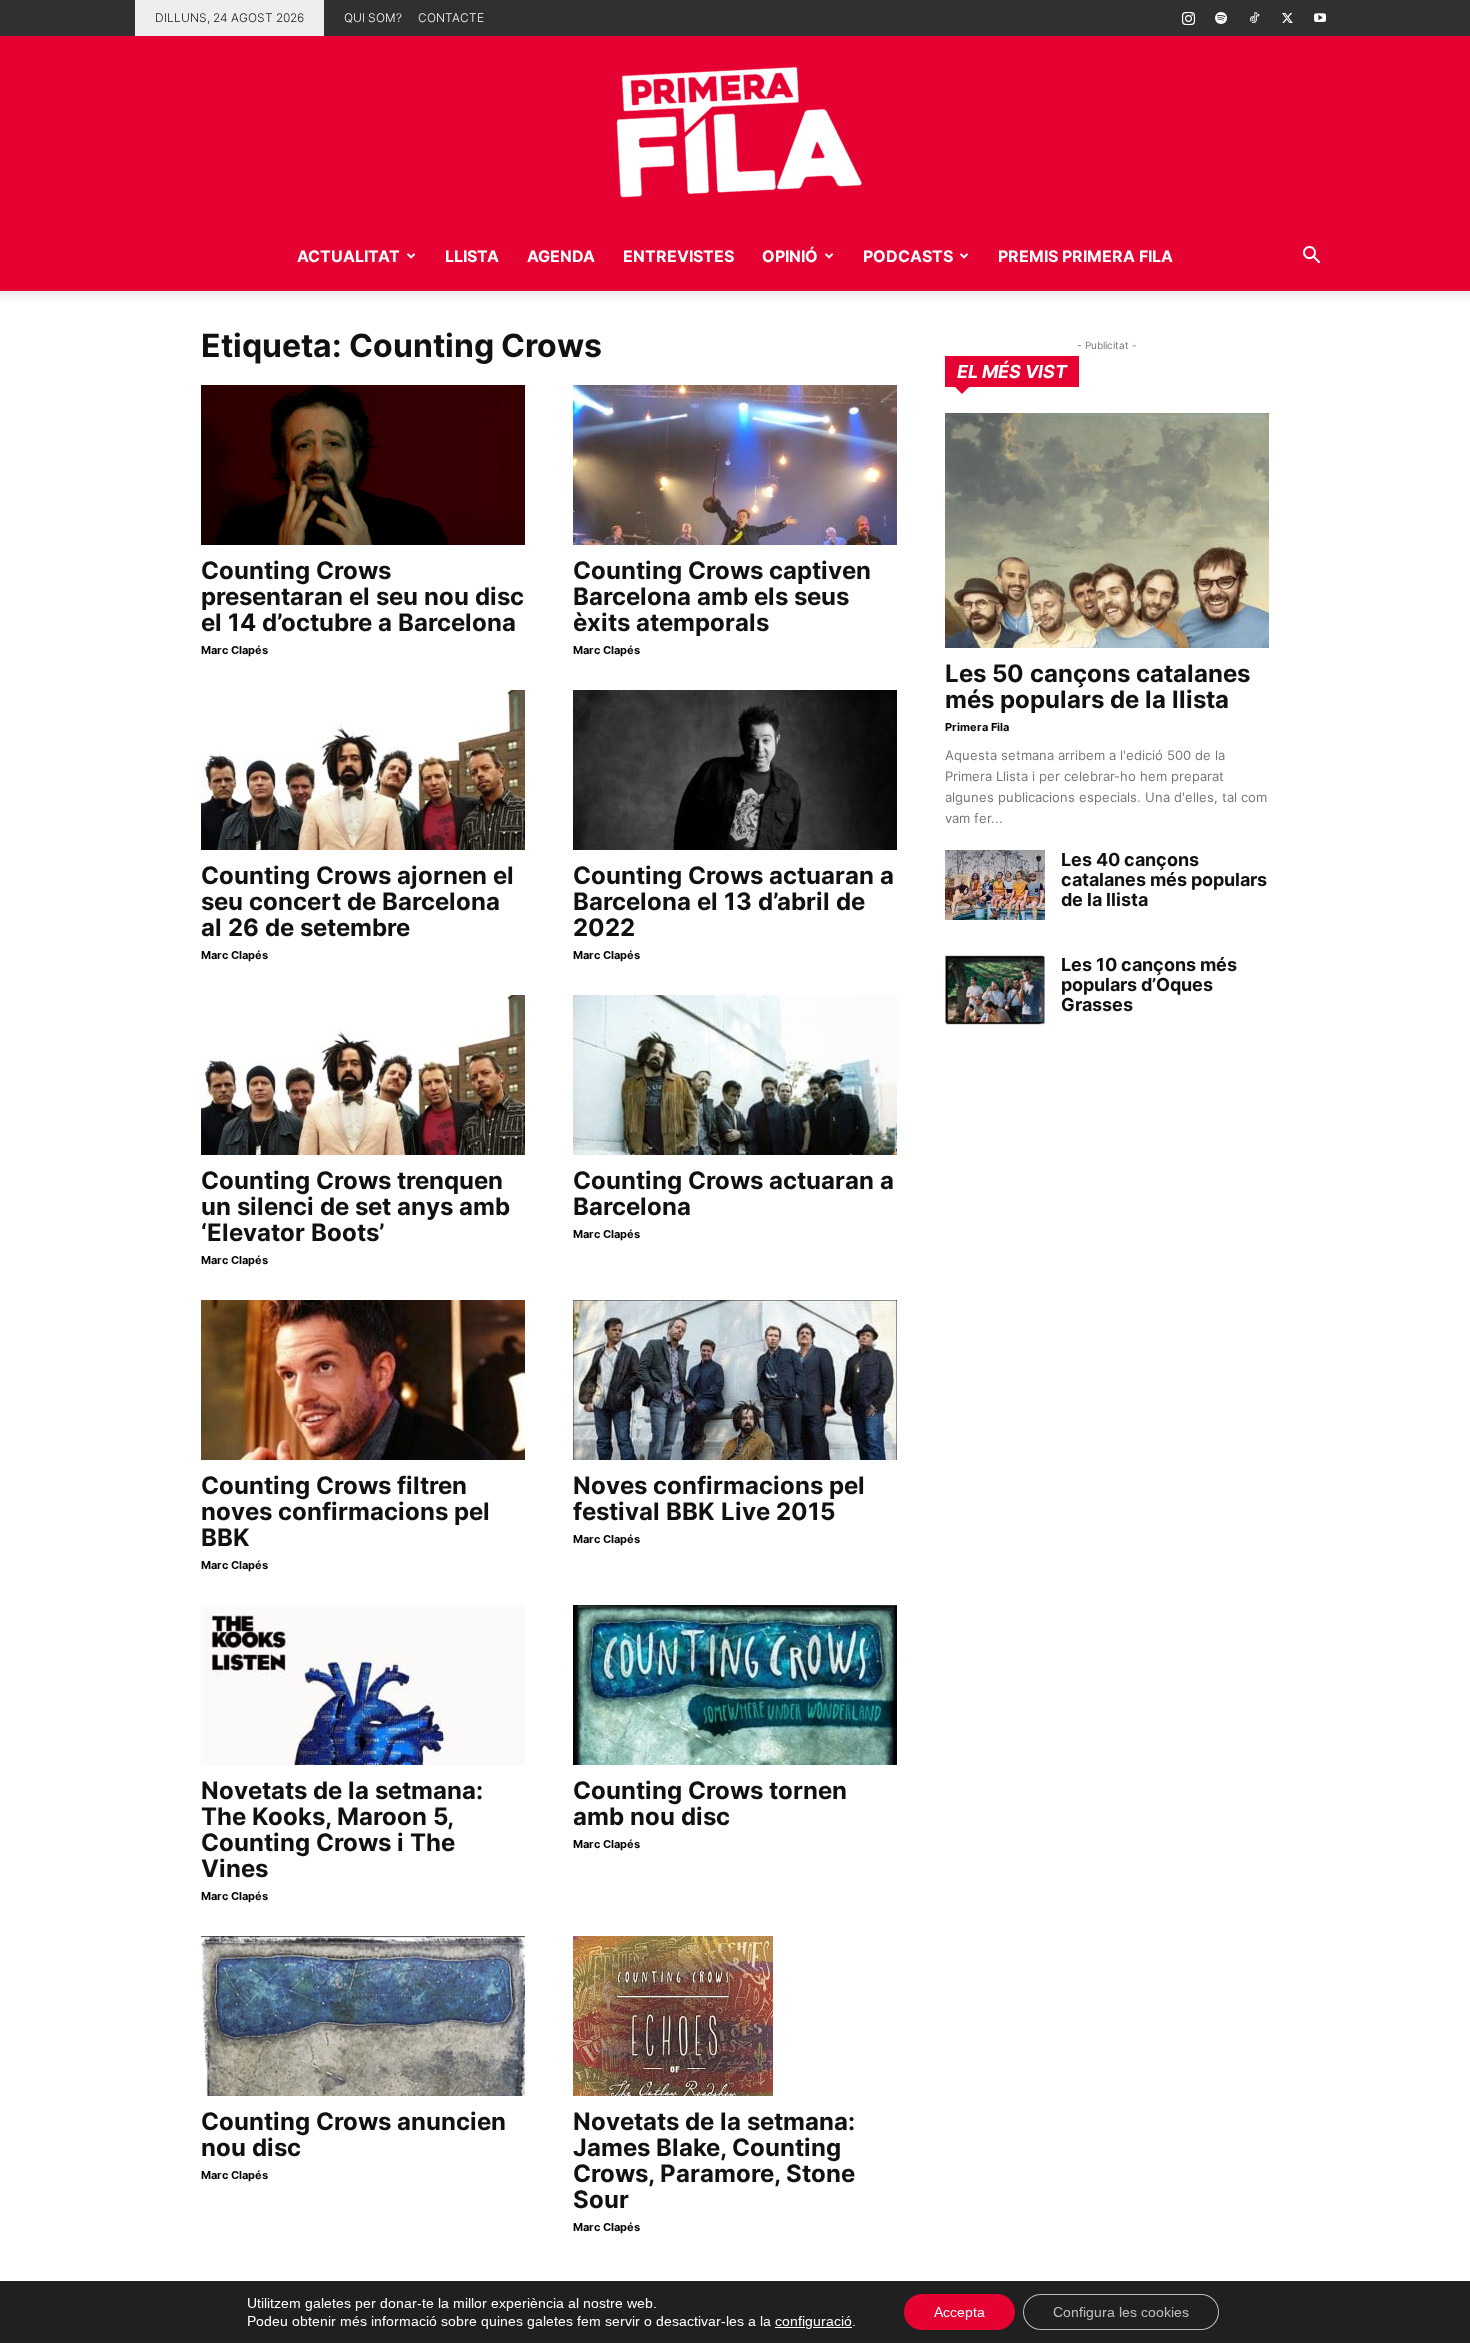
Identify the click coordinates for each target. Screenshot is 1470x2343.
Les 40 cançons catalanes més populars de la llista (1164, 879)
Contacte (451, 17)
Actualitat (348, 256)
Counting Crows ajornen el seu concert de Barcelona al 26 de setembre (357, 901)
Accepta (959, 2312)
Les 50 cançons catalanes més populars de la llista (1097, 686)
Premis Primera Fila (1085, 256)
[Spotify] (1221, 18)
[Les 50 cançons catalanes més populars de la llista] (1107, 530)
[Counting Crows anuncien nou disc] (363, 2016)
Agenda (561, 256)
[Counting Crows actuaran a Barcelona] (735, 1075)
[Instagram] (1188, 18)
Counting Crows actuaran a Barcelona (733, 1193)
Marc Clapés (234, 650)
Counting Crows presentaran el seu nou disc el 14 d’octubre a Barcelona (362, 596)
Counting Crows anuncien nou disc (353, 2134)
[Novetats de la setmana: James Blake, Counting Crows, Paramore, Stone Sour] (735, 2016)
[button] (1311, 257)
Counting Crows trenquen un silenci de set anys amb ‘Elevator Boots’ (355, 1206)
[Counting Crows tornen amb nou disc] (735, 1685)
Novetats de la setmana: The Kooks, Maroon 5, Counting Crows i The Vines (342, 1829)
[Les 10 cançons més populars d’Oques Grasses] (995, 990)
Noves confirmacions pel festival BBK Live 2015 (719, 1498)
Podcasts (908, 256)
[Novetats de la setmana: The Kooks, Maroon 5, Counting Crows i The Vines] (363, 1685)
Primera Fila (977, 727)
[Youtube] (1320, 18)
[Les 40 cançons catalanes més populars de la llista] (995, 885)
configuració (813, 2321)
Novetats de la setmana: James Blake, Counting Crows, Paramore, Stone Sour (714, 2160)
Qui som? (373, 17)
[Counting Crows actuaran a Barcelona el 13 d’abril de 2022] (735, 770)
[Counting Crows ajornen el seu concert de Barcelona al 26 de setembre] (363, 770)
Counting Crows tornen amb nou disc (710, 1803)
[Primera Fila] (735, 128)
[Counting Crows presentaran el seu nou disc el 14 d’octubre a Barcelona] (363, 465)
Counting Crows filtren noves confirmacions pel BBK (345, 1511)
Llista (472, 256)
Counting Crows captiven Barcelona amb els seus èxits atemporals (722, 596)
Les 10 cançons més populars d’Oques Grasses (1149, 984)
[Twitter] (1287, 18)
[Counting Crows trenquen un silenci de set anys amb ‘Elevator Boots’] (363, 1075)
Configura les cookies (1121, 2312)
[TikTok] (1254, 18)
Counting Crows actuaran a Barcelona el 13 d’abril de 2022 (733, 901)
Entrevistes (678, 256)
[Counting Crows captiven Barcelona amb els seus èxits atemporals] (735, 465)
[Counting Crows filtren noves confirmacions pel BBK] (363, 1380)
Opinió (790, 256)
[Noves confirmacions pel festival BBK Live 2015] (735, 1380)
